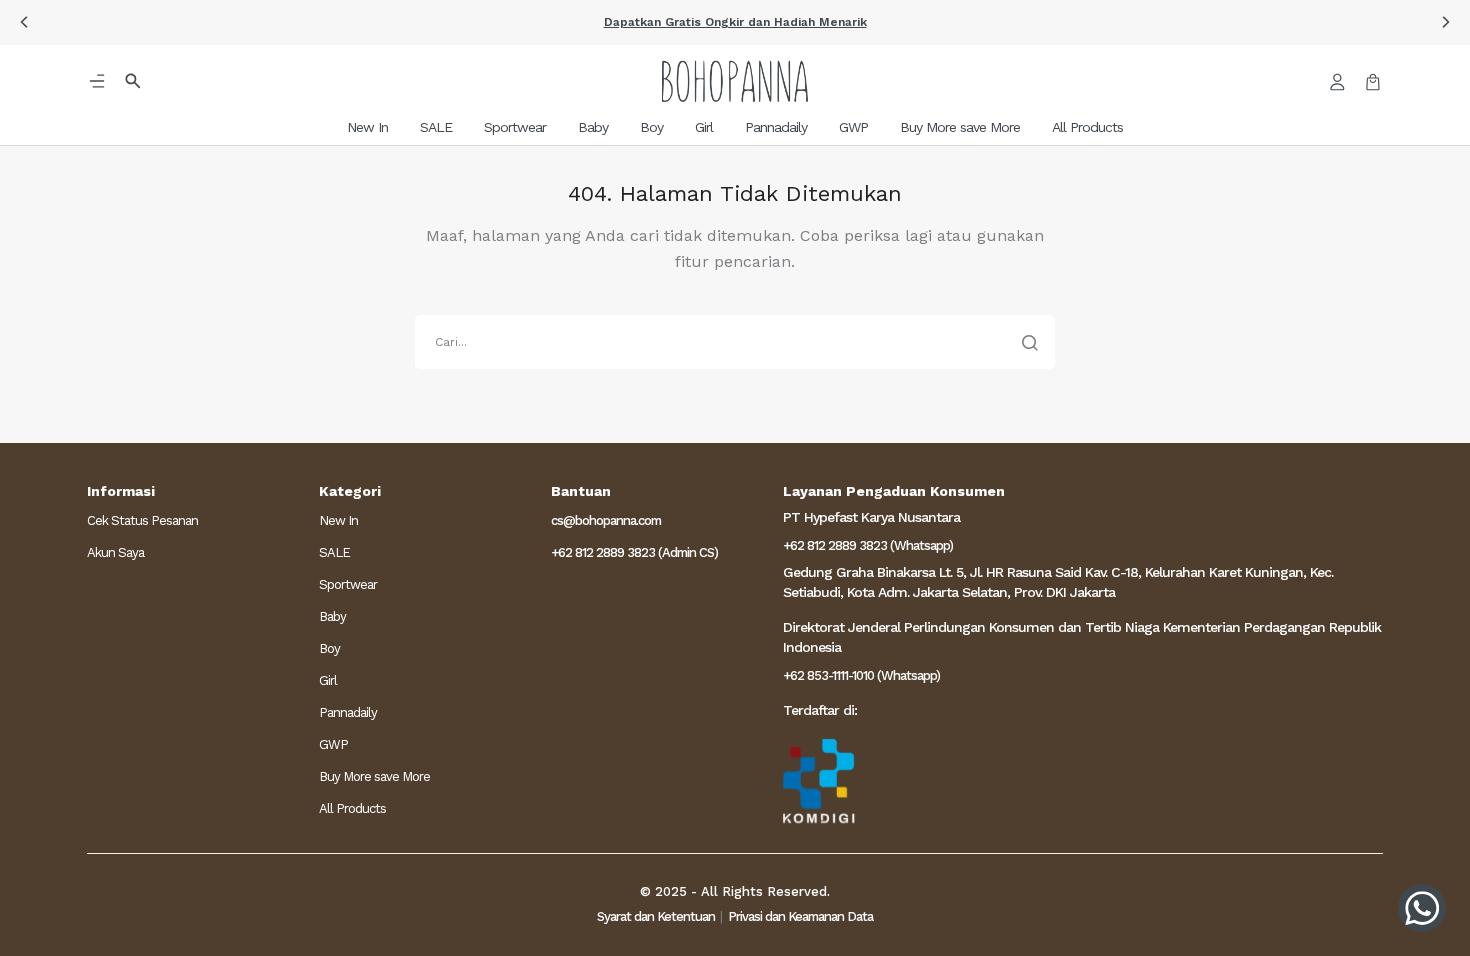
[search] (735, 342)
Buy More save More (374, 776)
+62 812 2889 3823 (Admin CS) (634, 552)
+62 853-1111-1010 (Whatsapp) (861, 675)
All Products (352, 808)
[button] (735, 22)
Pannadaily (348, 712)
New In (338, 520)
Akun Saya (115, 552)
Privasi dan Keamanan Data (800, 916)
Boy (329, 648)
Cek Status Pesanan (142, 520)
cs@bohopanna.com (606, 520)
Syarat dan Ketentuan (656, 916)
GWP (333, 744)
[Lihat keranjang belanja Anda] (1373, 81)
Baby (332, 616)
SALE (334, 552)
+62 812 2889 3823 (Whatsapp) (868, 545)
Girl (328, 680)
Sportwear (348, 584)
